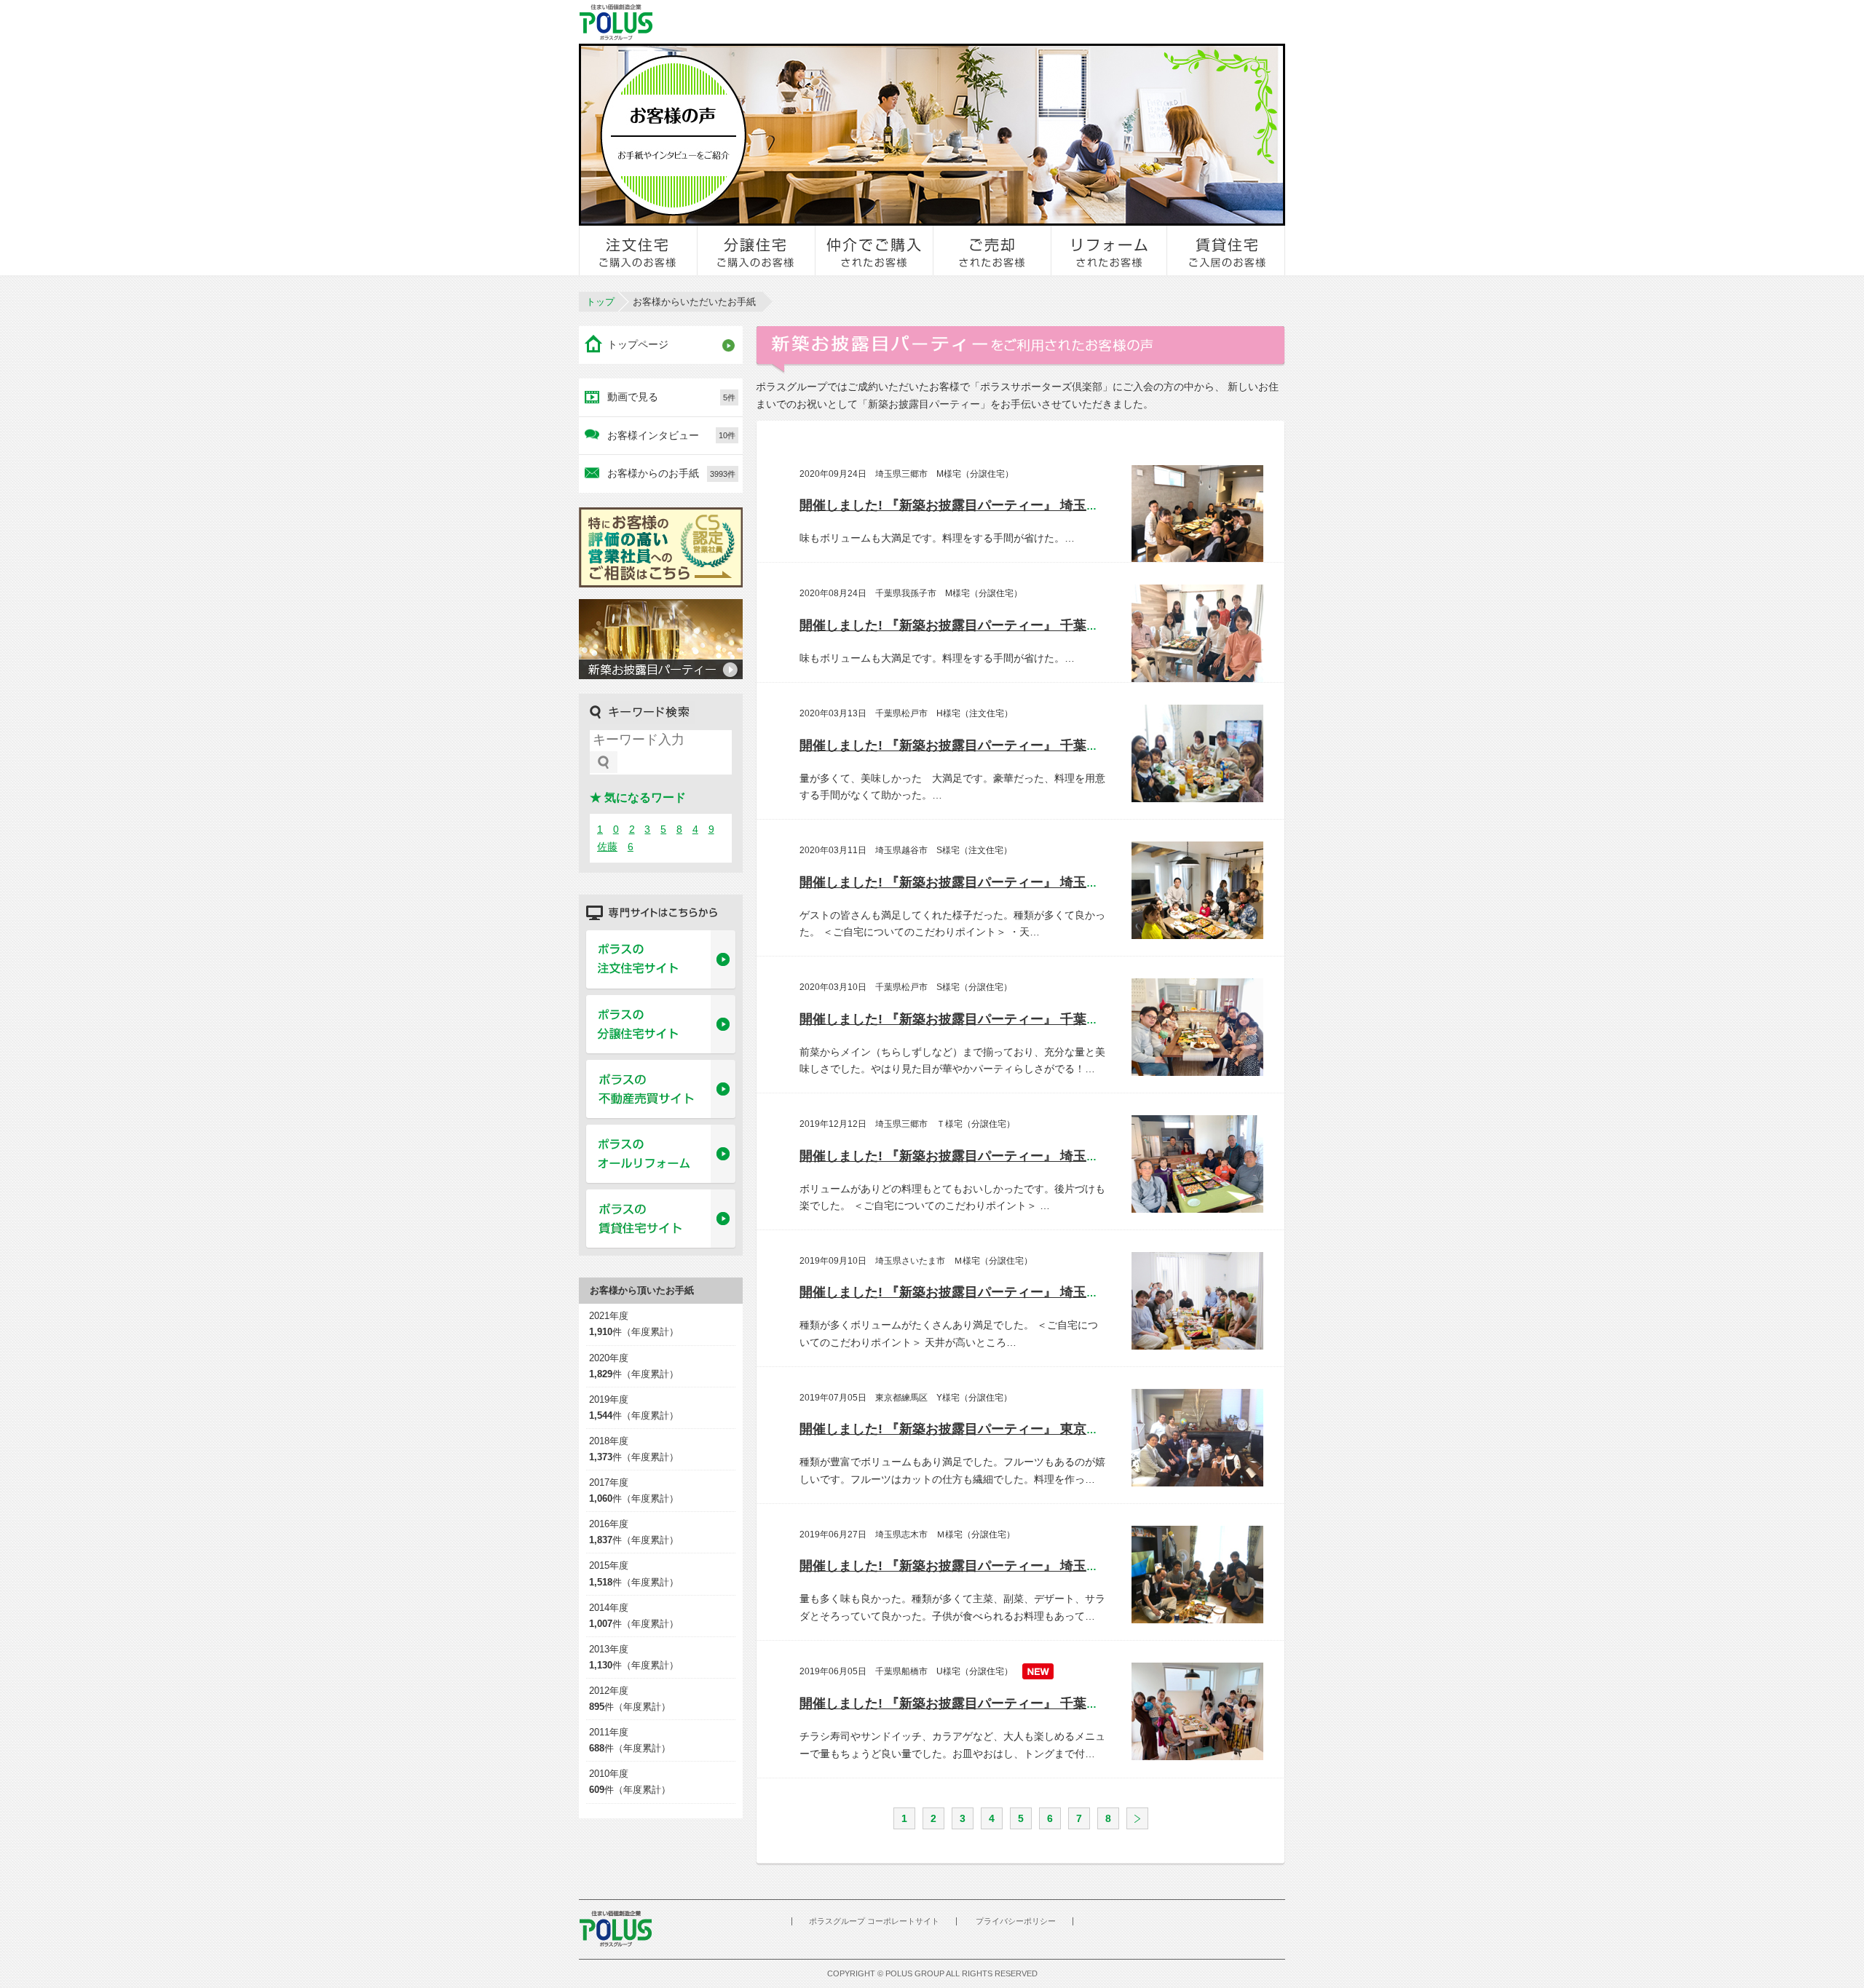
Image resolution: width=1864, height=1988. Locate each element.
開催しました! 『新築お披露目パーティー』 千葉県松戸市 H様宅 (994, 745)
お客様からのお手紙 (671, 473)
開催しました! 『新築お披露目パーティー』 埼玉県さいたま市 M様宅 (1007, 1292)
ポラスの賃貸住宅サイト (661, 1219)
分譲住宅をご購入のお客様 (757, 250)
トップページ (638, 344)
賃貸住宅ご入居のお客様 (1226, 250)
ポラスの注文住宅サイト (661, 960)
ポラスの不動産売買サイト (661, 1090)
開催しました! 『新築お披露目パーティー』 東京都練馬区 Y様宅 (993, 1429)
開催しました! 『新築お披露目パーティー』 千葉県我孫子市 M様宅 (1001, 625)
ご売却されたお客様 (992, 250)
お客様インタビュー (671, 435)
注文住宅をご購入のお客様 (639, 250)
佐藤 (607, 847)
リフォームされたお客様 (1110, 250)
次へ (1137, 1818)
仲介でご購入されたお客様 (874, 250)
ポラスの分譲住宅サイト (661, 1025)
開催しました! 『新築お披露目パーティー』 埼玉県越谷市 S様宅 (993, 882)
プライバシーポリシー (1016, 1921)
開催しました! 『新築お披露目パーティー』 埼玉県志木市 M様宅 (994, 1566)
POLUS (615, 1929)
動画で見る (671, 397)
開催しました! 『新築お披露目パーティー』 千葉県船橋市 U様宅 (994, 1703)
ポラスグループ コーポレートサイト (874, 1921)
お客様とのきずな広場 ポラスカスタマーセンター (780, 22)
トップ (600, 302)
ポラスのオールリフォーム (661, 1155)
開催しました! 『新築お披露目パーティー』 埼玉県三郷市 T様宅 (993, 1156)
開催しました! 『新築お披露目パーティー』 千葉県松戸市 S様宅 (993, 1019)
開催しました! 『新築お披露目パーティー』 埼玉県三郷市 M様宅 (994, 505)
